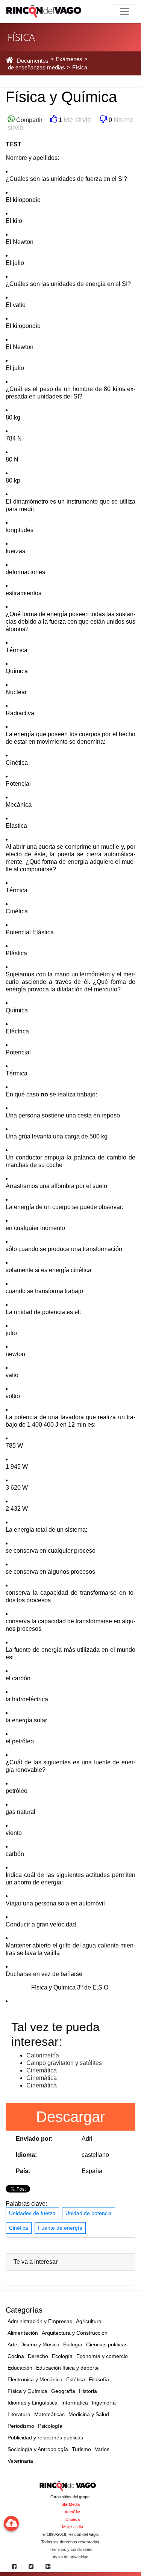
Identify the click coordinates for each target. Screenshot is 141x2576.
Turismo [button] (81, 2449)
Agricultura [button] (89, 2321)
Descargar (70, 2117)
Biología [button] (73, 2344)
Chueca (73, 2519)
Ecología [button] (62, 2356)
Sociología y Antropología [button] (38, 2449)
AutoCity (72, 2512)
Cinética (19, 2228)
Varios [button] (102, 2449)
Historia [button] (88, 2391)
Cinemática (42, 2070)
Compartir (29, 120)
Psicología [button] (50, 2426)
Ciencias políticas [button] (107, 2344)
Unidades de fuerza (32, 2213)
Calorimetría (43, 2055)
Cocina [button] (16, 2356)
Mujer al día (73, 2527)
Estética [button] (76, 2379)
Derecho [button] (38, 2356)
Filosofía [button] (99, 2379)
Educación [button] (20, 2368)
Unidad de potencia (89, 2213)
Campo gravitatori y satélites (64, 2063)
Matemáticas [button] (49, 2414)
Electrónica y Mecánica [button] (35, 2379)
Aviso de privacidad (70, 2557)
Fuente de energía (60, 2228)
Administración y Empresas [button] (40, 2321)
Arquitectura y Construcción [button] (75, 2333)
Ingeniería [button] (104, 2403)
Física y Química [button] (27, 2391)
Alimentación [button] (23, 2333)
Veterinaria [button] (20, 2461)
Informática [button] (75, 2403)
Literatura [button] (19, 2414)
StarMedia (70, 2504)
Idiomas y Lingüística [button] (33, 2403)
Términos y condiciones (71, 2549)
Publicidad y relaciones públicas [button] (45, 2438)
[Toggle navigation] (124, 12)
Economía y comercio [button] (102, 2356)
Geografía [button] (63, 2391)
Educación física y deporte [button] (67, 2368)
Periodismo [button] (21, 2426)
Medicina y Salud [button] (89, 2414)
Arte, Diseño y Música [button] (33, 2344)
